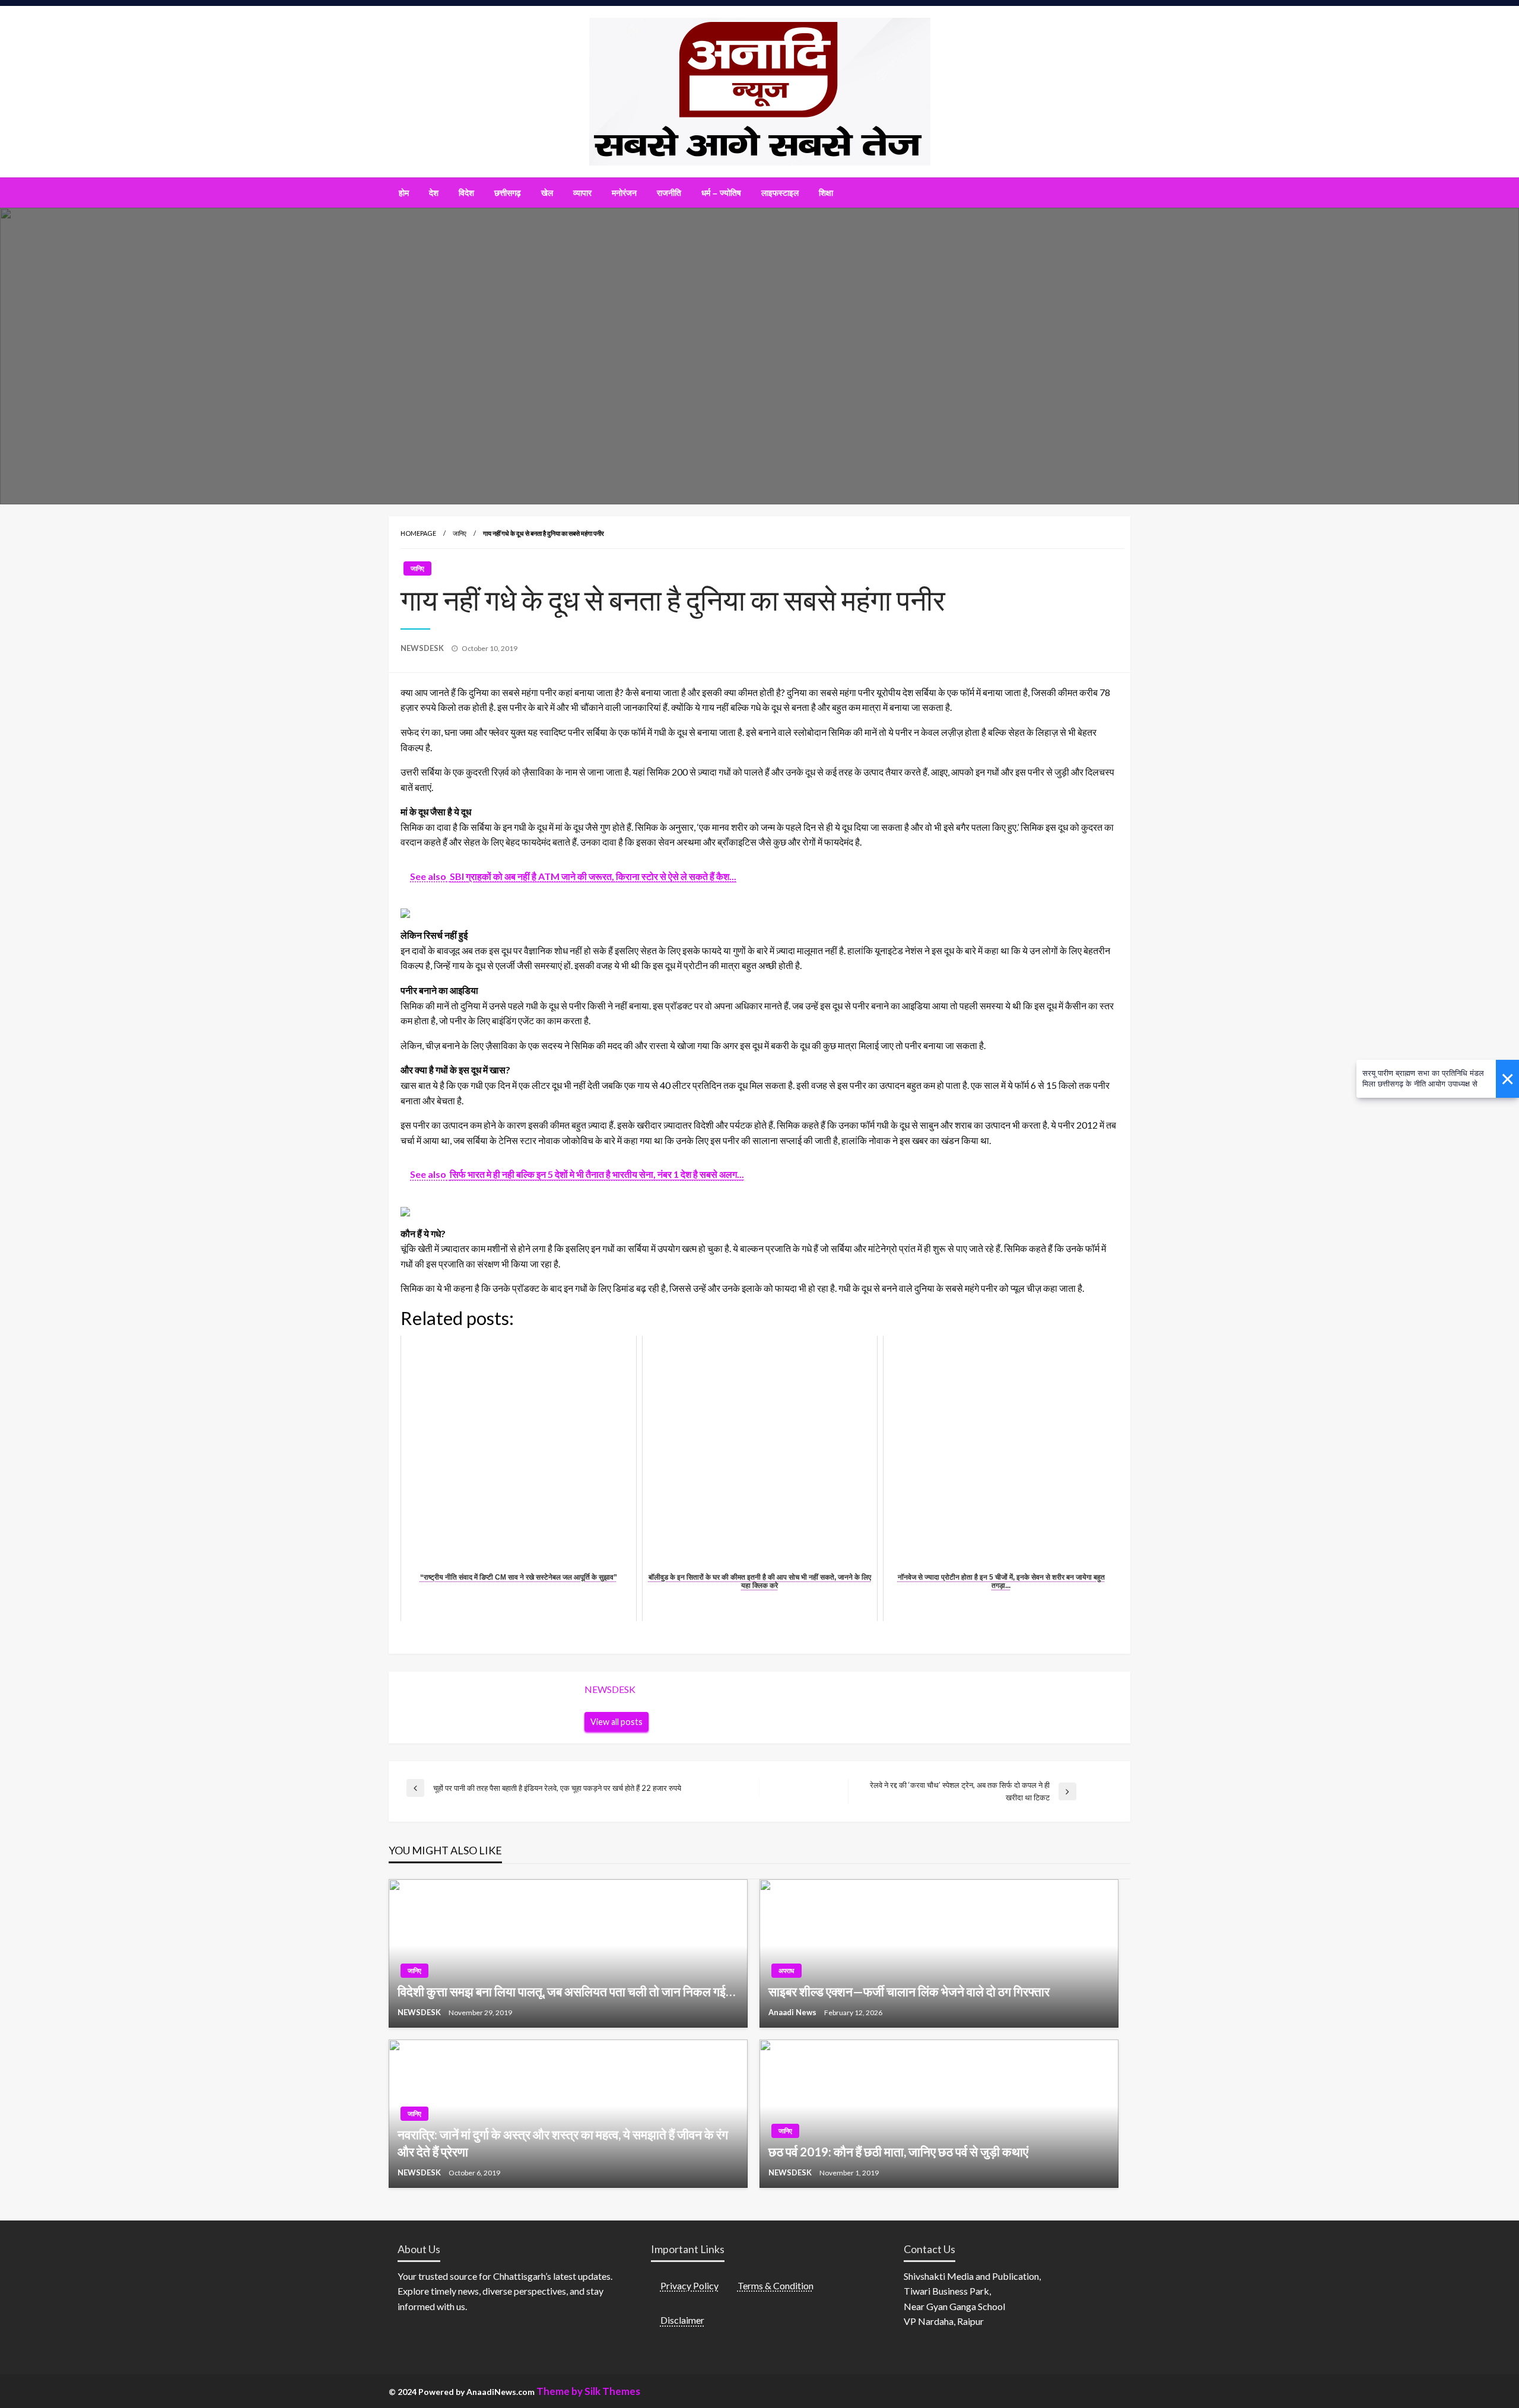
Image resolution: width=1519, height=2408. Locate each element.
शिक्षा (826, 193)
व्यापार (582, 193)
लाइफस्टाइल (780, 193)
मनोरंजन (624, 193)
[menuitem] (404, 193)
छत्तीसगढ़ (508, 193)
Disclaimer (682, 2320)
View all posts (617, 1722)
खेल (547, 193)
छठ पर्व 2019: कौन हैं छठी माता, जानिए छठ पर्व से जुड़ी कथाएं (898, 2151)
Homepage (418, 533)
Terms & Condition (776, 2285)
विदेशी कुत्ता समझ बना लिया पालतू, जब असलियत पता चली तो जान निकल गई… (566, 1991)
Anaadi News (793, 2012)
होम (404, 193)
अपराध (786, 1970)
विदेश (466, 193)
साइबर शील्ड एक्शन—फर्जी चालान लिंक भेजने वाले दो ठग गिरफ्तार (909, 1991)
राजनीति (669, 193)
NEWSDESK (423, 648)
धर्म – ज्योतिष (721, 193)
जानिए (460, 533)
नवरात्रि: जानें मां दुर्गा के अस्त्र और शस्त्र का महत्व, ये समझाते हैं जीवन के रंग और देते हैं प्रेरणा (563, 2143)
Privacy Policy (689, 2285)
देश (434, 193)
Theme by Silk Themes (588, 2391)
